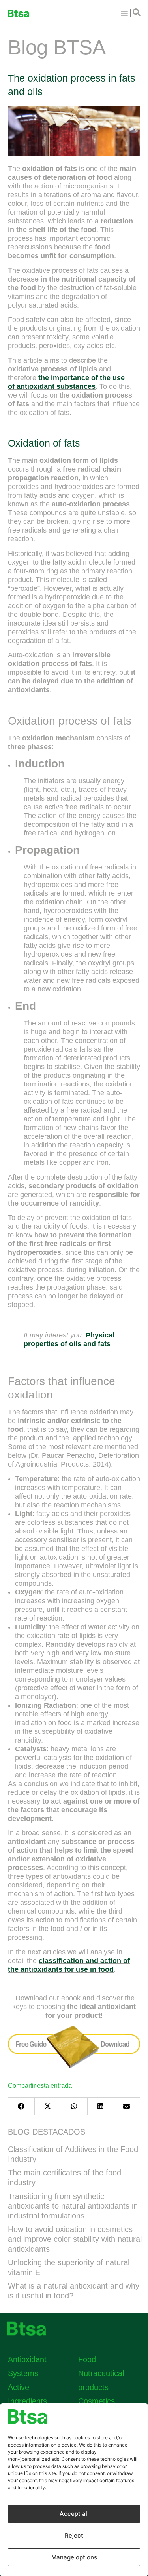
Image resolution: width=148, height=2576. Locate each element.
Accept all (74, 2514)
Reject (74, 2535)
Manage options (74, 2557)
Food (87, 2359)
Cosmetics (96, 2401)
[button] (21, 2106)
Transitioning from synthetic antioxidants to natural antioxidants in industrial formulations (73, 2206)
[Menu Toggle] (124, 13)
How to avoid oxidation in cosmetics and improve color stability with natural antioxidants (75, 2239)
